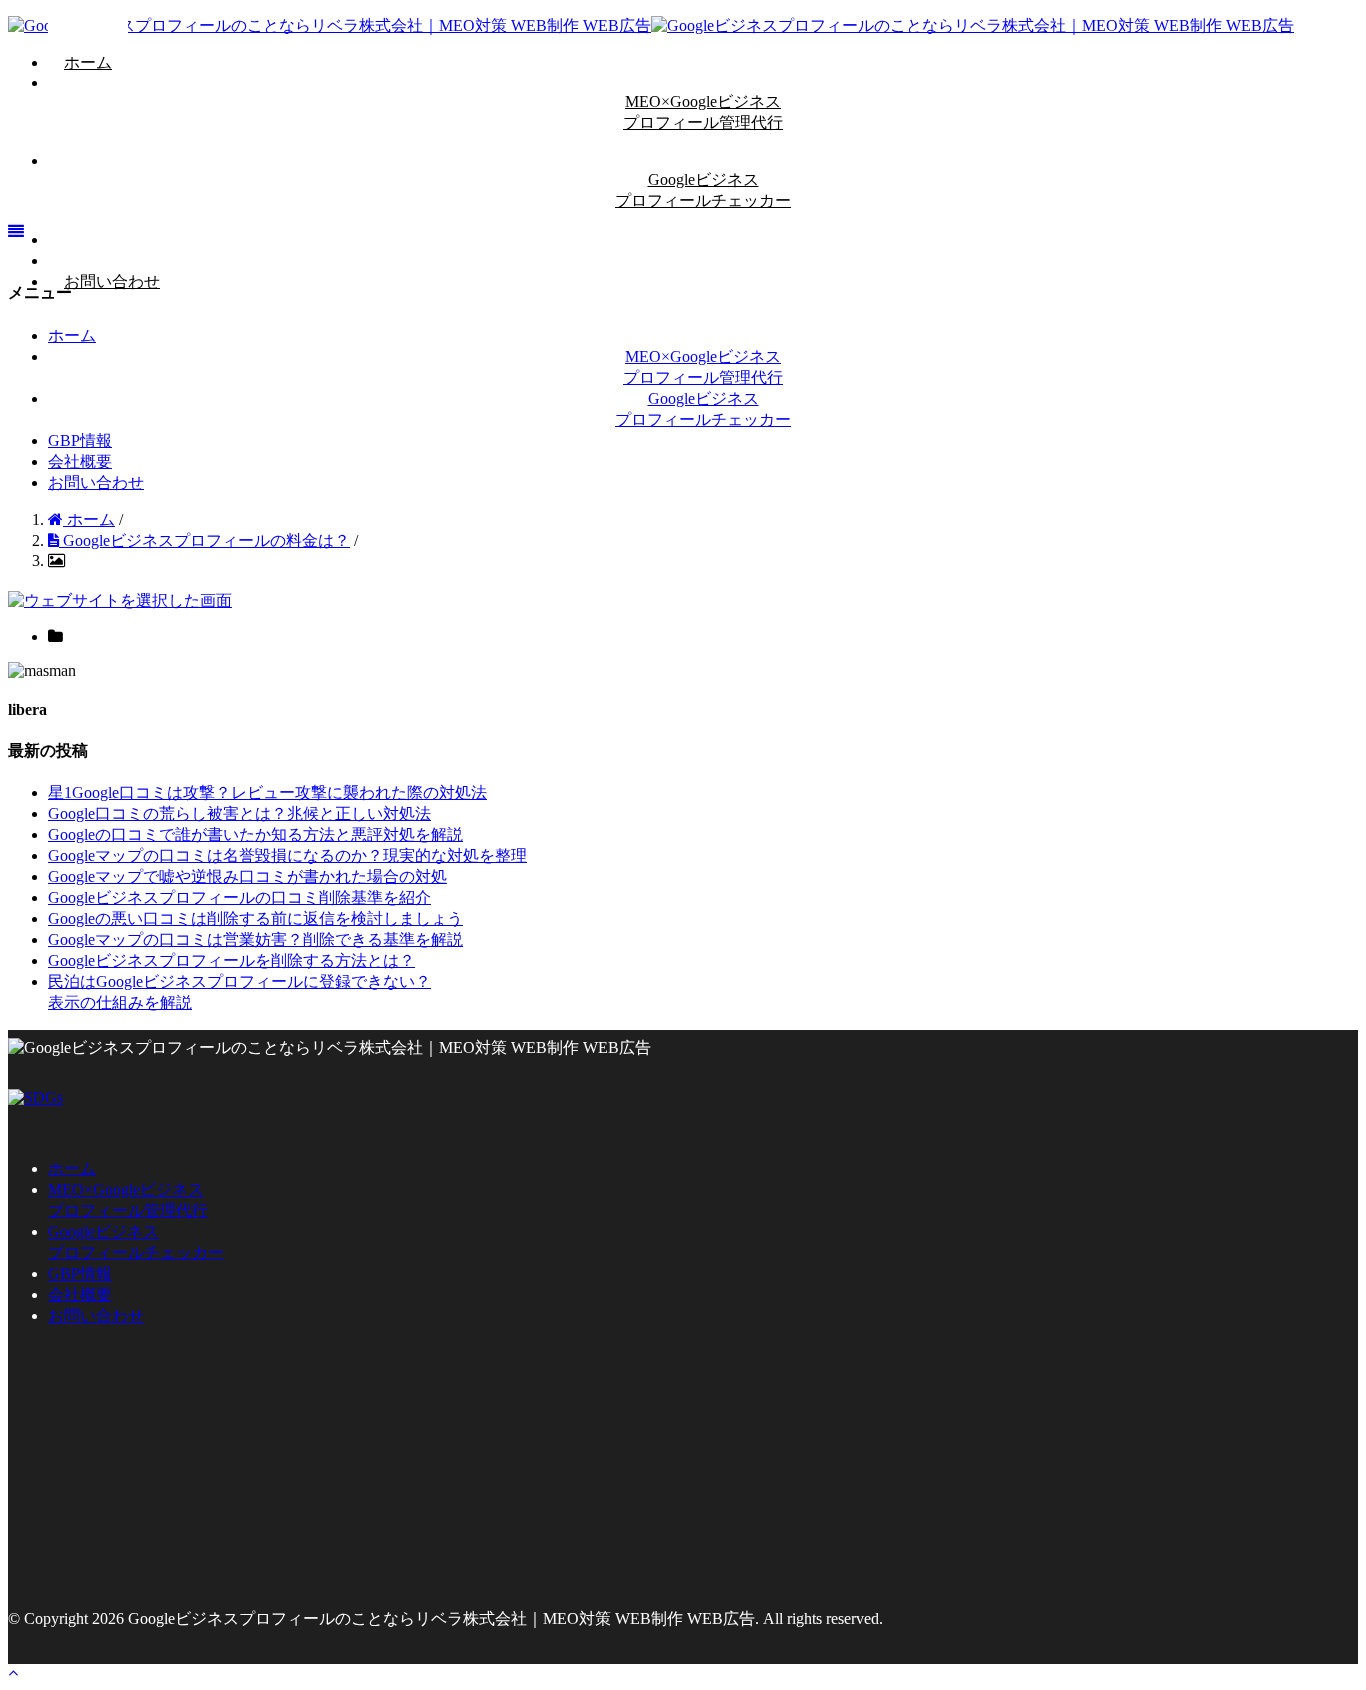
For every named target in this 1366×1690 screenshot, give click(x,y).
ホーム (88, 62)
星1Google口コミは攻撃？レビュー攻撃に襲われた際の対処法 (267, 792)
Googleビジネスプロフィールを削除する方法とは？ (231, 960)
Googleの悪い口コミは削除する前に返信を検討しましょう (255, 918)
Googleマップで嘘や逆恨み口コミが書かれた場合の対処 (247, 876)
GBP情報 (80, 440)
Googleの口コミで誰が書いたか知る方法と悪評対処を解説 (255, 834)
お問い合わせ (112, 281)
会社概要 (80, 461)
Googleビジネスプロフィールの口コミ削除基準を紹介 (239, 897)
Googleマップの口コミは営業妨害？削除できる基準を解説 (255, 939)
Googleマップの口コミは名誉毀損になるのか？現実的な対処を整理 (287, 855)
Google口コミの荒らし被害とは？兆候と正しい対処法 (239, 813)
